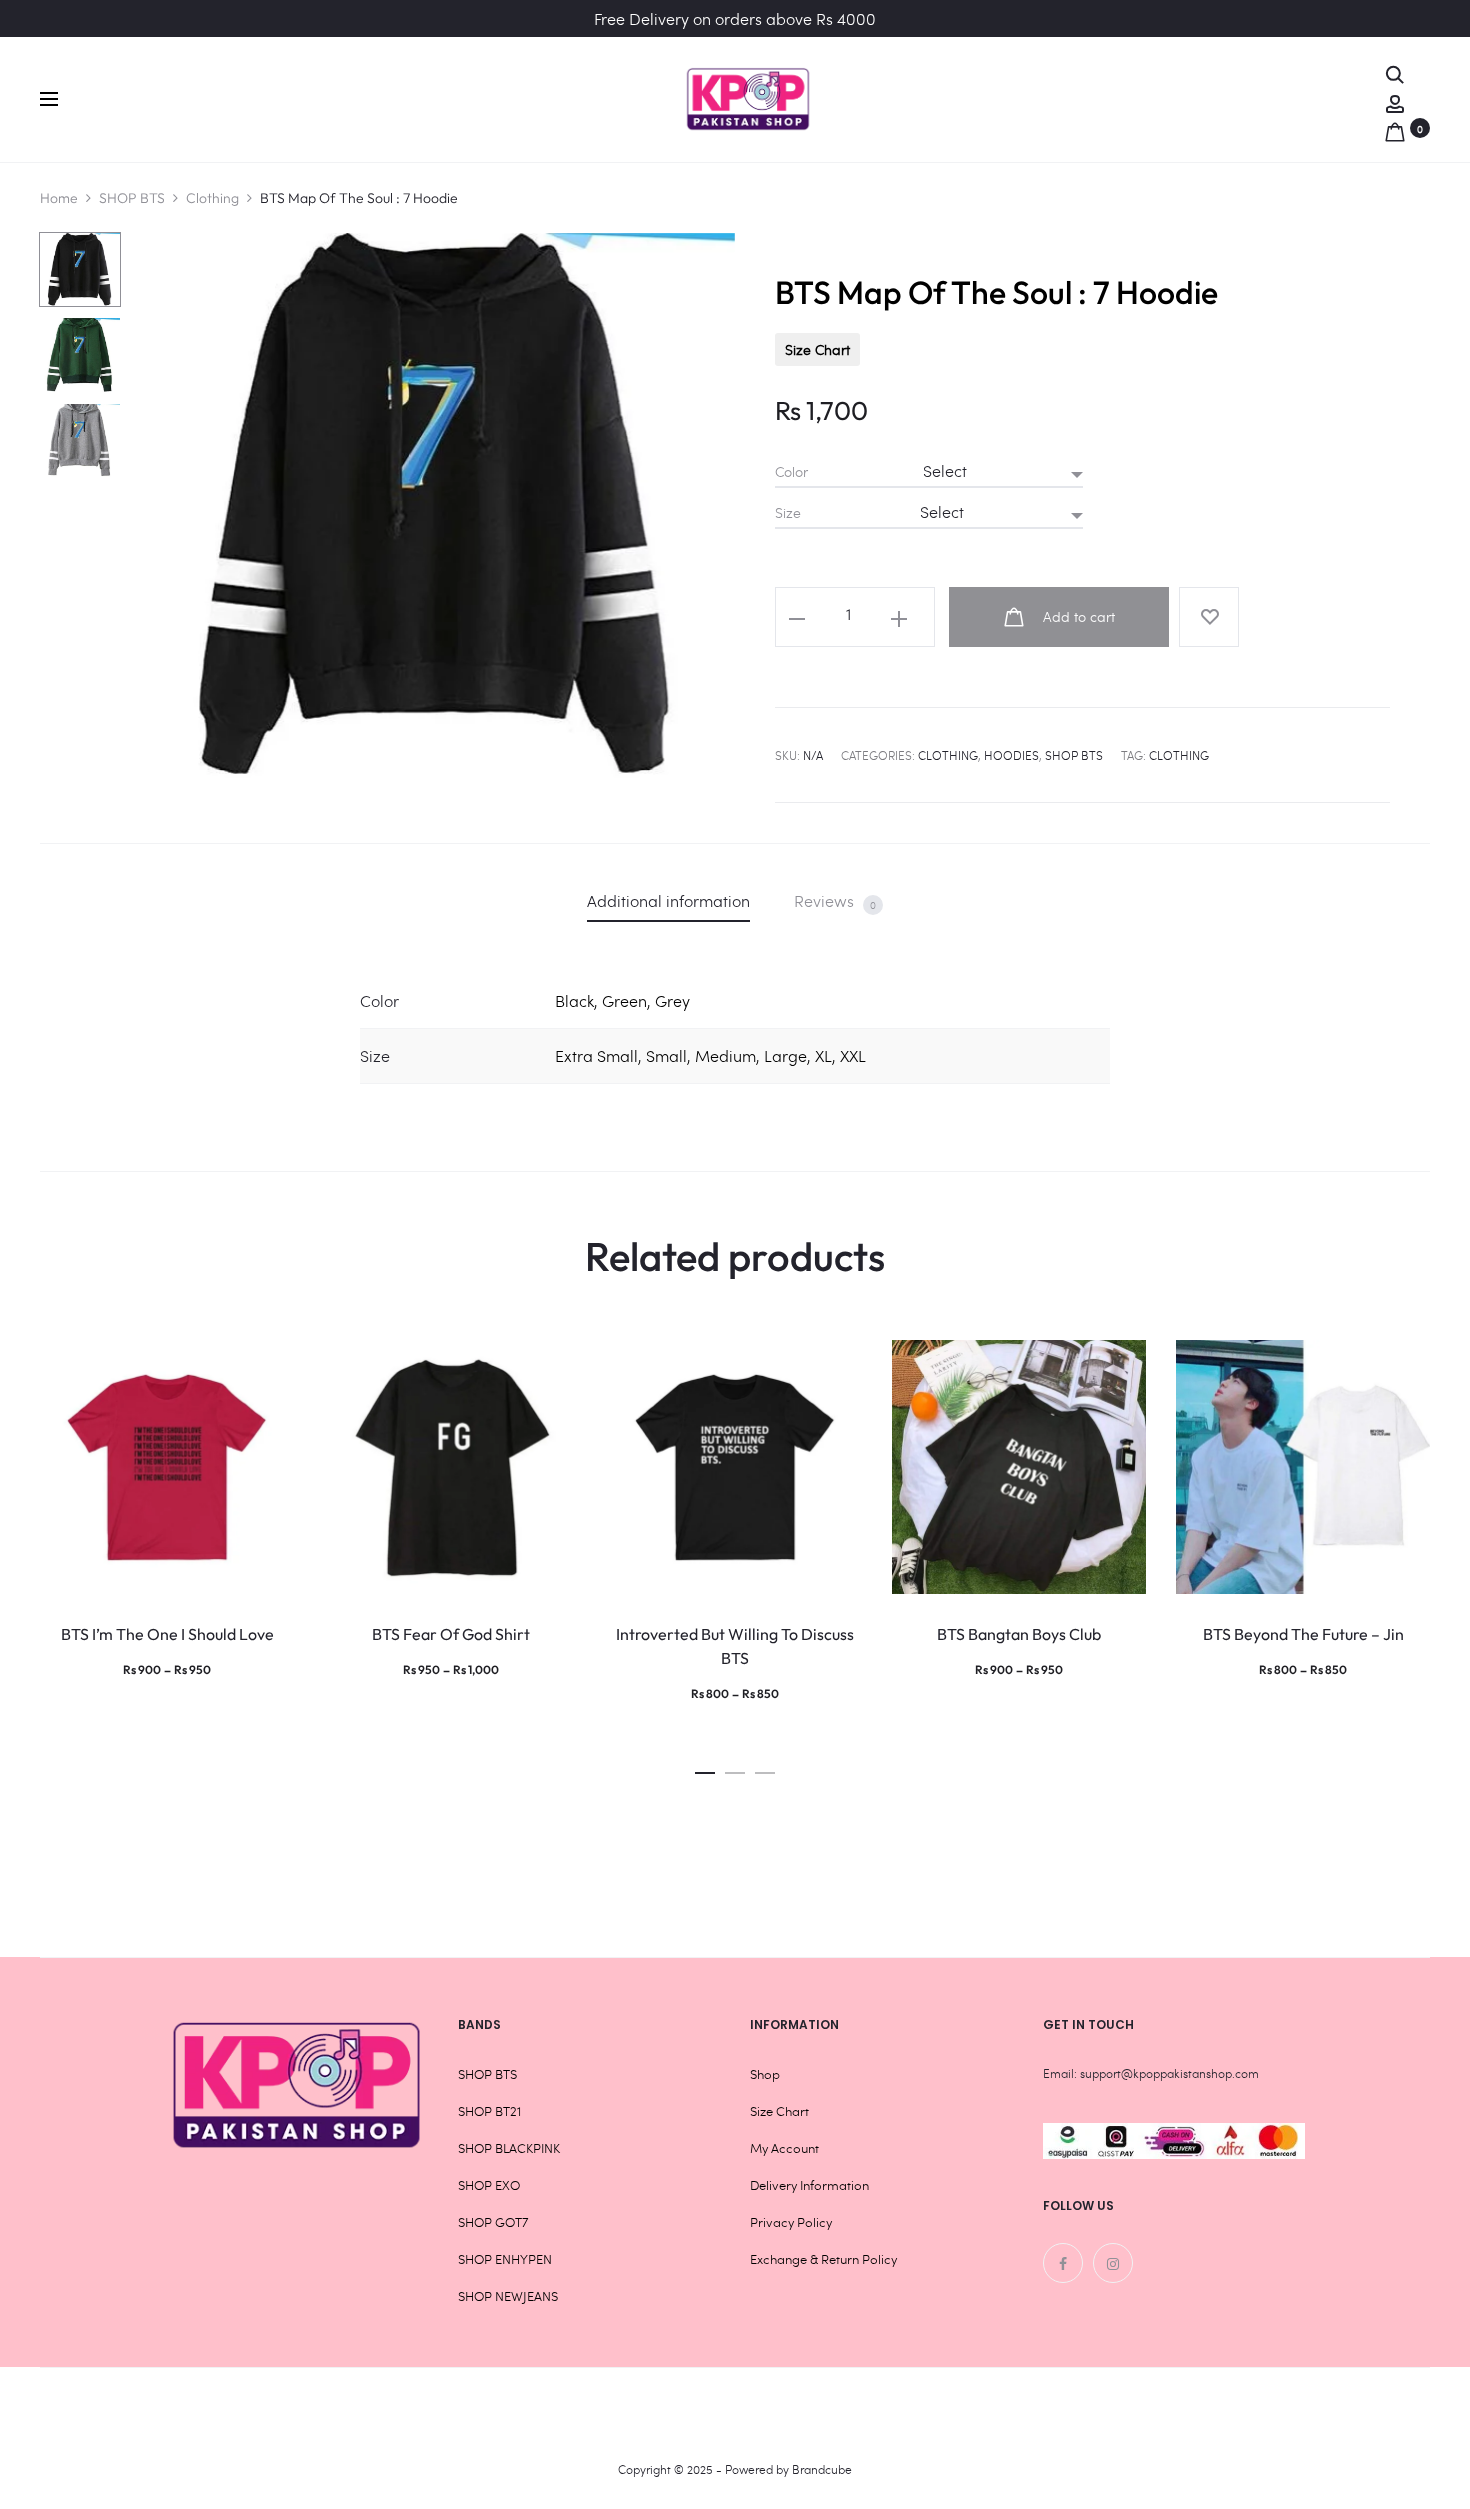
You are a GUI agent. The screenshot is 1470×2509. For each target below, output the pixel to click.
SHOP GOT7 (493, 2222)
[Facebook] (1063, 2263)
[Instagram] (1113, 2263)
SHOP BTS (132, 198)
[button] (705, 1767)
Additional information (668, 900)
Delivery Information (809, 2185)
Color (791, 472)
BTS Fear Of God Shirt (451, 1634)
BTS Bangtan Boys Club (1019, 1634)
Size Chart (817, 349)
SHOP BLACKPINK (509, 2148)
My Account (784, 2148)
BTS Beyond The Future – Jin (1303, 1634)
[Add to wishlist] (1209, 617)
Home (59, 198)
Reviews (835, 901)
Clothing (212, 198)
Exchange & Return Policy (823, 2259)
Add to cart (1077, 616)
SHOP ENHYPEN (505, 2259)
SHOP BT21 (489, 2111)
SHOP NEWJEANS (508, 2296)
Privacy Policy (791, 2222)
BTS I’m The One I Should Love (167, 1634)
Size (788, 513)
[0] (1395, 127)
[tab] (668, 900)
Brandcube (822, 2469)
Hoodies (1011, 755)
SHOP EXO (489, 2185)
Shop (765, 2074)
